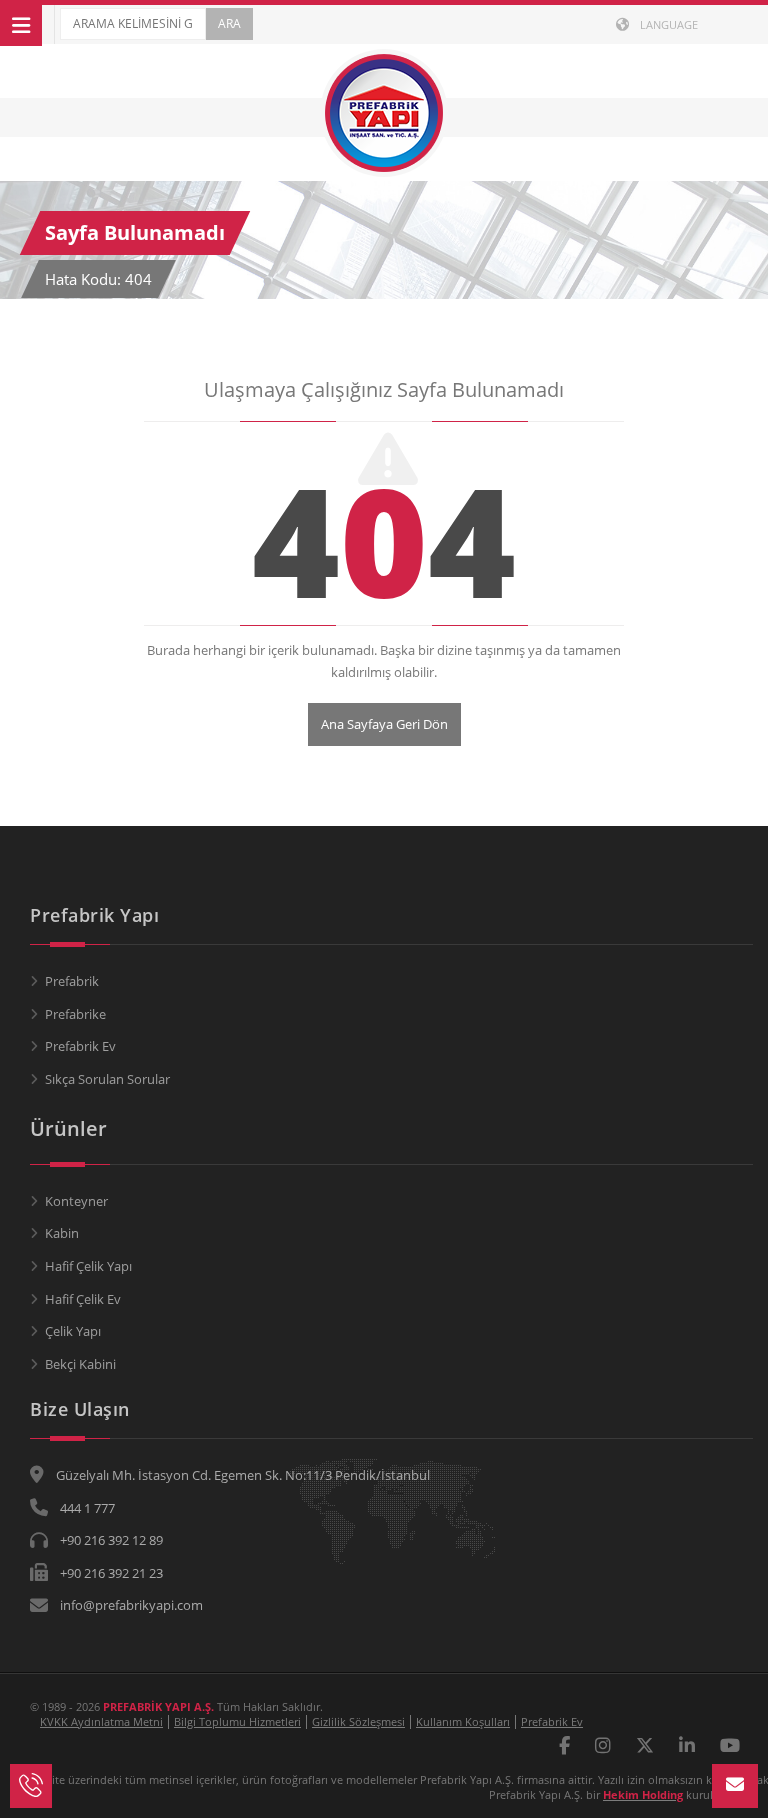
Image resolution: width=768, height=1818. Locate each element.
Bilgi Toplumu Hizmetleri (237, 1721)
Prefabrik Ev (80, 1046)
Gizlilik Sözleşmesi (358, 1721)
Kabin (62, 1233)
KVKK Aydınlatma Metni (101, 1721)
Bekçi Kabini (80, 1364)
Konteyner (76, 1201)
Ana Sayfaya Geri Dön (384, 724)
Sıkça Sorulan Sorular (107, 1079)
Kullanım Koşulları (463, 1721)
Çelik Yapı (73, 1331)
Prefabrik (72, 981)
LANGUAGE (667, 24)
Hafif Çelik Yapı (88, 1266)
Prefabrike (75, 1014)
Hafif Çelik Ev (83, 1299)
